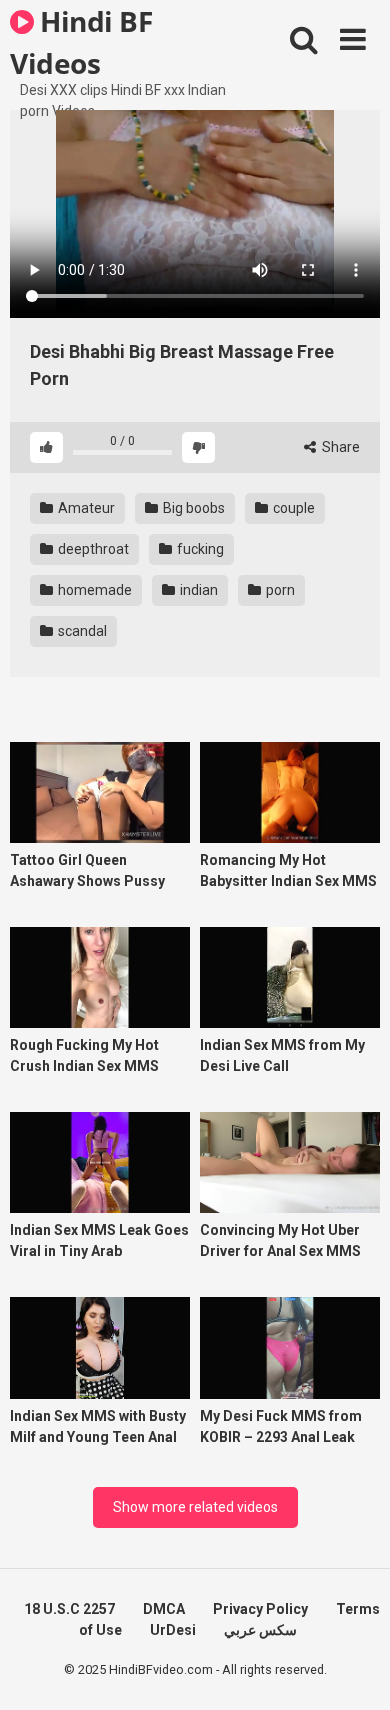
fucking (199, 549)
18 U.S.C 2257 (69, 1609)
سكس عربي (260, 1630)
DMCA (164, 1609)
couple (292, 508)
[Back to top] (353, 1669)
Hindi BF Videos (81, 41)
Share (339, 447)
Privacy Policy (260, 1609)
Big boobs (192, 508)
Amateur (85, 508)
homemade (93, 590)
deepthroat (92, 549)
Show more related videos (195, 1507)
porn (279, 590)
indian (197, 590)
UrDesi (173, 1630)
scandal (81, 631)
